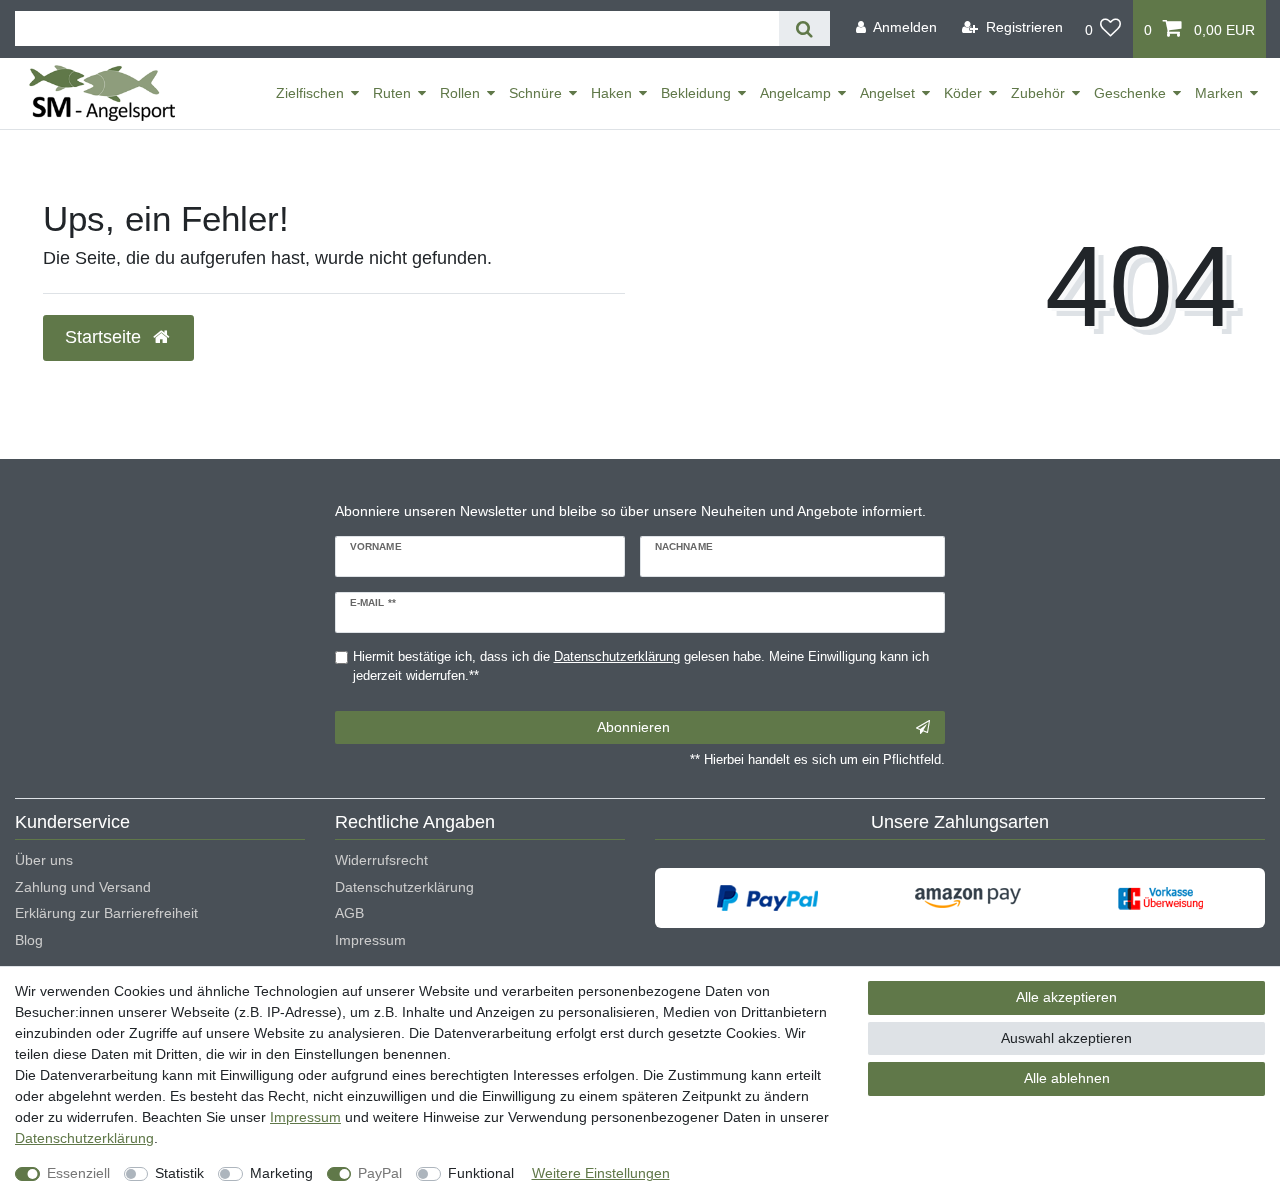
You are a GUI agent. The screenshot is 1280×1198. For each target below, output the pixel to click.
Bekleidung (696, 93)
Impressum (370, 940)
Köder (963, 93)
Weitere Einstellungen (601, 1173)
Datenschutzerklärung (404, 887)
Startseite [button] (105, 337)
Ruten (392, 93)
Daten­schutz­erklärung (84, 1138)
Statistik (179, 1173)
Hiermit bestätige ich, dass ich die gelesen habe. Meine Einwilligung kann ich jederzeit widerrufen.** (641, 666)
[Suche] (804, 28)
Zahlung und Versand (83, 887)
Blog (29, 940)
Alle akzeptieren (1066, 997)
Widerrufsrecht (381, 860)
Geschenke (1130, 93)
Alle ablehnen (1067, 1078)
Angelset (887, 93)
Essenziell (78, 1173)
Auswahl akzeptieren (1066, 1038)
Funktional (481, 1173)
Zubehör (1038, 93)
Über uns (44, 860)
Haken (611, 93)
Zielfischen (310, 93)
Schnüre (535, 93)
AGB (349, 913)
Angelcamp (795, 93)
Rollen (460, 93)
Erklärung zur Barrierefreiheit (106, 913)
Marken (1219, 93)
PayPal (380, 1173)
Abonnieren (633, 727)
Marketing (281, 1173)
